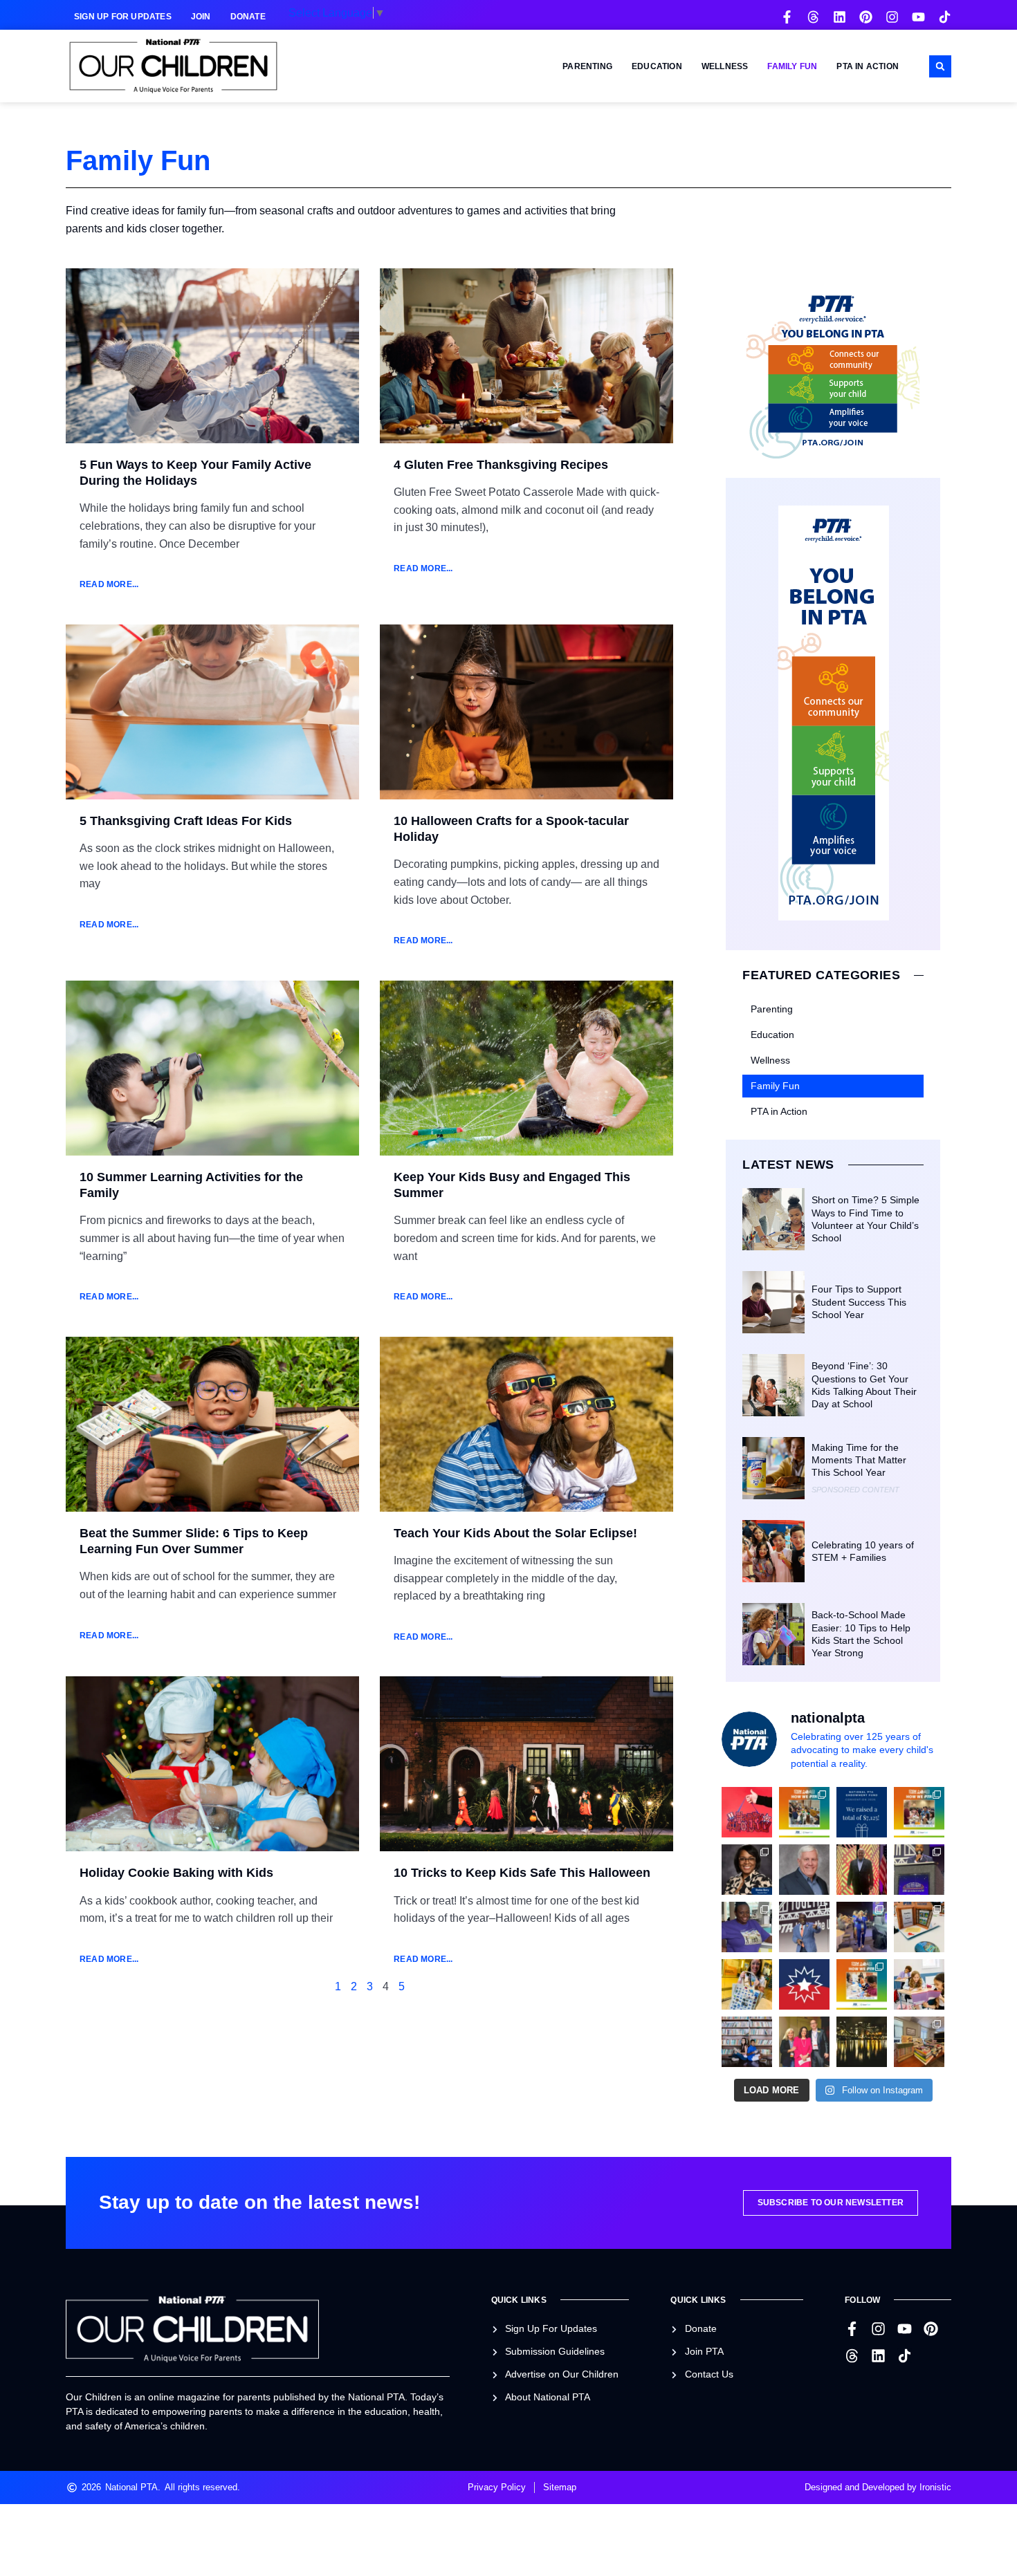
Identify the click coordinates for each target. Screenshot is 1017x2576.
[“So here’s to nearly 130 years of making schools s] (804, 1927)
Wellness (725, 66)
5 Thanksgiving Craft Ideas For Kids (186, 821)
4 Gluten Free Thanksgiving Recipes (501, 465)
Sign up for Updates (123, 17)
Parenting (587, 66)
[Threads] (813, 17)
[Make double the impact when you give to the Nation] (919, 1984)
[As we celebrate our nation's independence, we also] (747, 1812)
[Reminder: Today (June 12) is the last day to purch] (747, 2042)
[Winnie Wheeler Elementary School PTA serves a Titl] (804, 1812)
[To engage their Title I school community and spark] (919, 1812)
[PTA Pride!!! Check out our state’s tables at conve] (919, 1927)
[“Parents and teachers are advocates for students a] (919, 1870)
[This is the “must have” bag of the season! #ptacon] (747, 1984)
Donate (248, 17)
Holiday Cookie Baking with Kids (176, 1873)
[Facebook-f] (787, 17)
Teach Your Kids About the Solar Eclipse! (517, 1533)
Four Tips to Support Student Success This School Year (859, 1301)
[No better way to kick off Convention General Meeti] (862, 1927)
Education (657, 66)
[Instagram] (892, 17)
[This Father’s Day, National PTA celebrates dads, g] (862, 1870)
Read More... (109, 584)
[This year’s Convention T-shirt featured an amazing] (747, 1927)
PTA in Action (868, 66)
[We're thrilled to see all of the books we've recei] (919, 2042)
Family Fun (792, 66)
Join (201, 17)
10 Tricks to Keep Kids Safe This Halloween (522, 1873)
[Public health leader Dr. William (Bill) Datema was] (804, 1870)
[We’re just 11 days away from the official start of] (862, 2042)
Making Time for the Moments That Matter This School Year (859, 1460)
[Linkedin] (840, 17)
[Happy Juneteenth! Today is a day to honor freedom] (804, 1984)
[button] (940, 66)
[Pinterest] (866, 17)
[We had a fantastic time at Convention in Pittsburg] (862, 1812)
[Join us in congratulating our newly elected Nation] (747, 1870)
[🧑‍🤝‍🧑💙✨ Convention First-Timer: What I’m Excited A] (804, 2042)
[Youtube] (918, 17)
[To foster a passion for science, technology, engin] (862, 1984)
